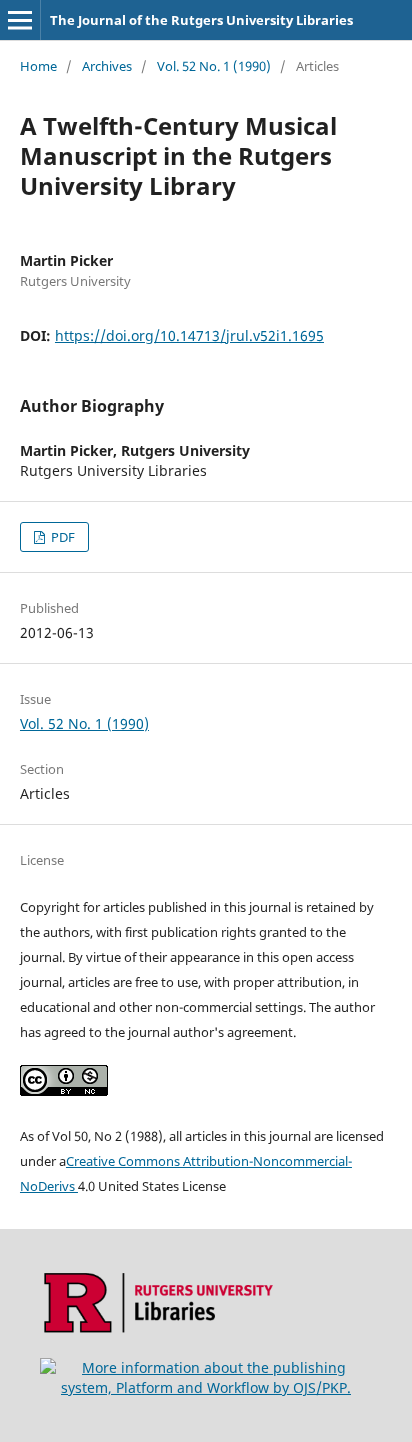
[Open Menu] (20, 20)
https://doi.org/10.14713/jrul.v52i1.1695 (189, 335)
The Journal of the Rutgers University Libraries (201, 20)
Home (38, 66)
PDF (61, 537)
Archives (107, 66)
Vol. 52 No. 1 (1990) (214, 66)
